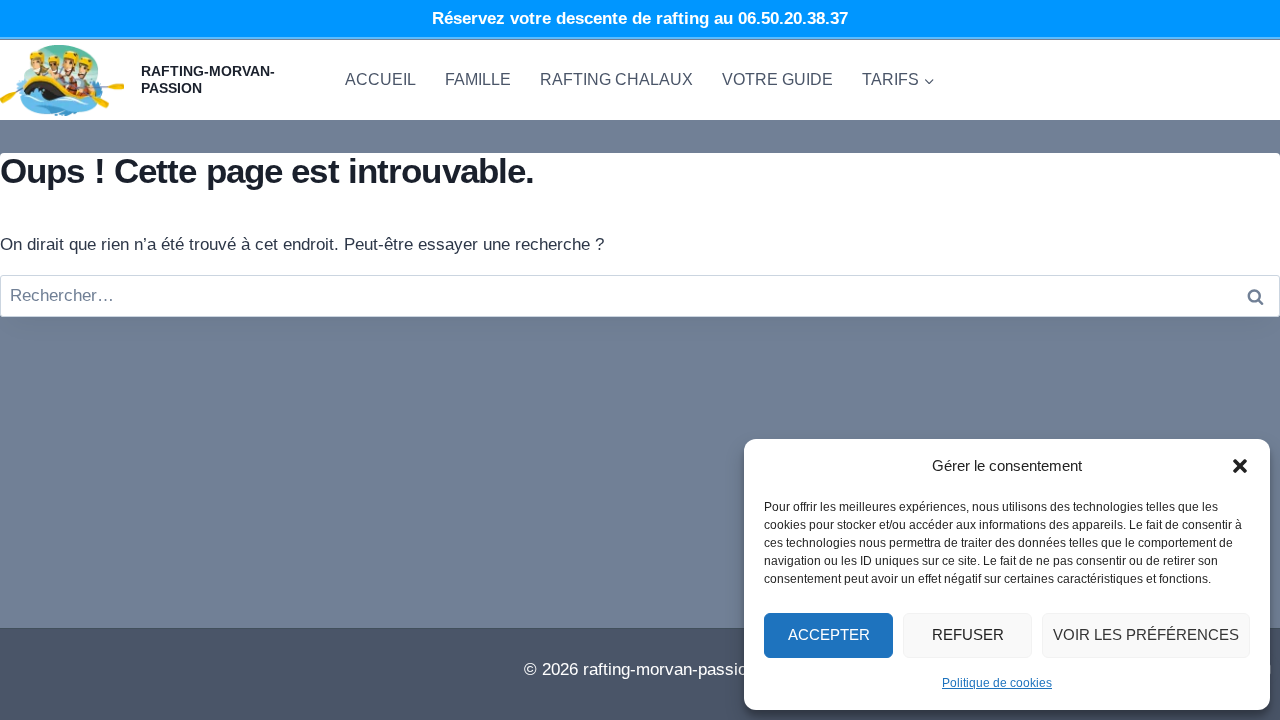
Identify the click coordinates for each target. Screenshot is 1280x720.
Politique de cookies (997, 683)
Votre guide (777, 79)
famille (478, 79)
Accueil (380, 79)
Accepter (829, 634)
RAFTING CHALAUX (616, 79)
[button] (1240, 466)
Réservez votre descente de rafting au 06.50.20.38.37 (640, 18)
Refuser (968, 634)
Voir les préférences (1146, 634)
